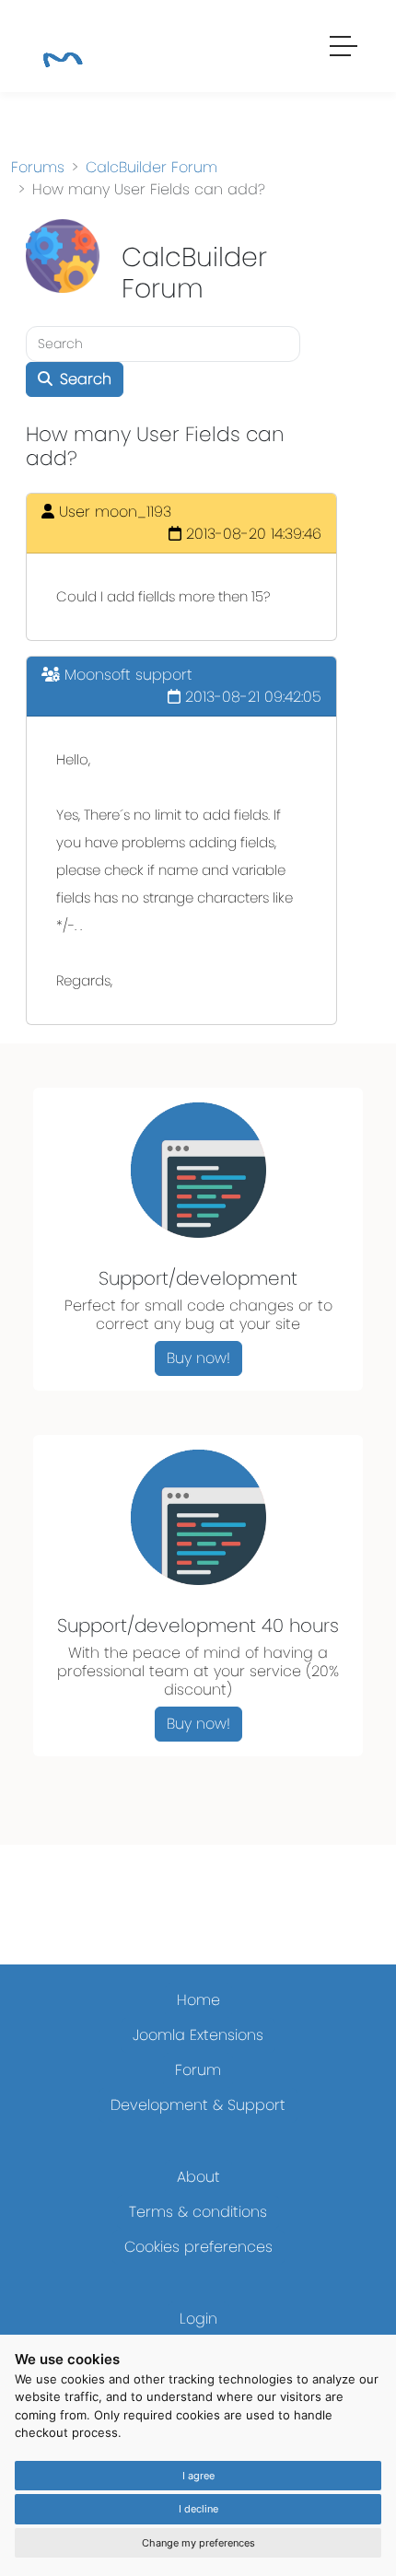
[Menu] (344, 49)
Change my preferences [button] (198, 2543)
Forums (38, 167)
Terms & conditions (198, 2212)
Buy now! (198, 1358)
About (198, 2177)
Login (198, 2319)
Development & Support (198, 2105)
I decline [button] (198, 2509)
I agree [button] (198, 2476)
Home (198, 2000)
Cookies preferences (198, 2247)
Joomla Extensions (198, 2035)
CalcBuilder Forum (151, 167)
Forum (198, 2070)
